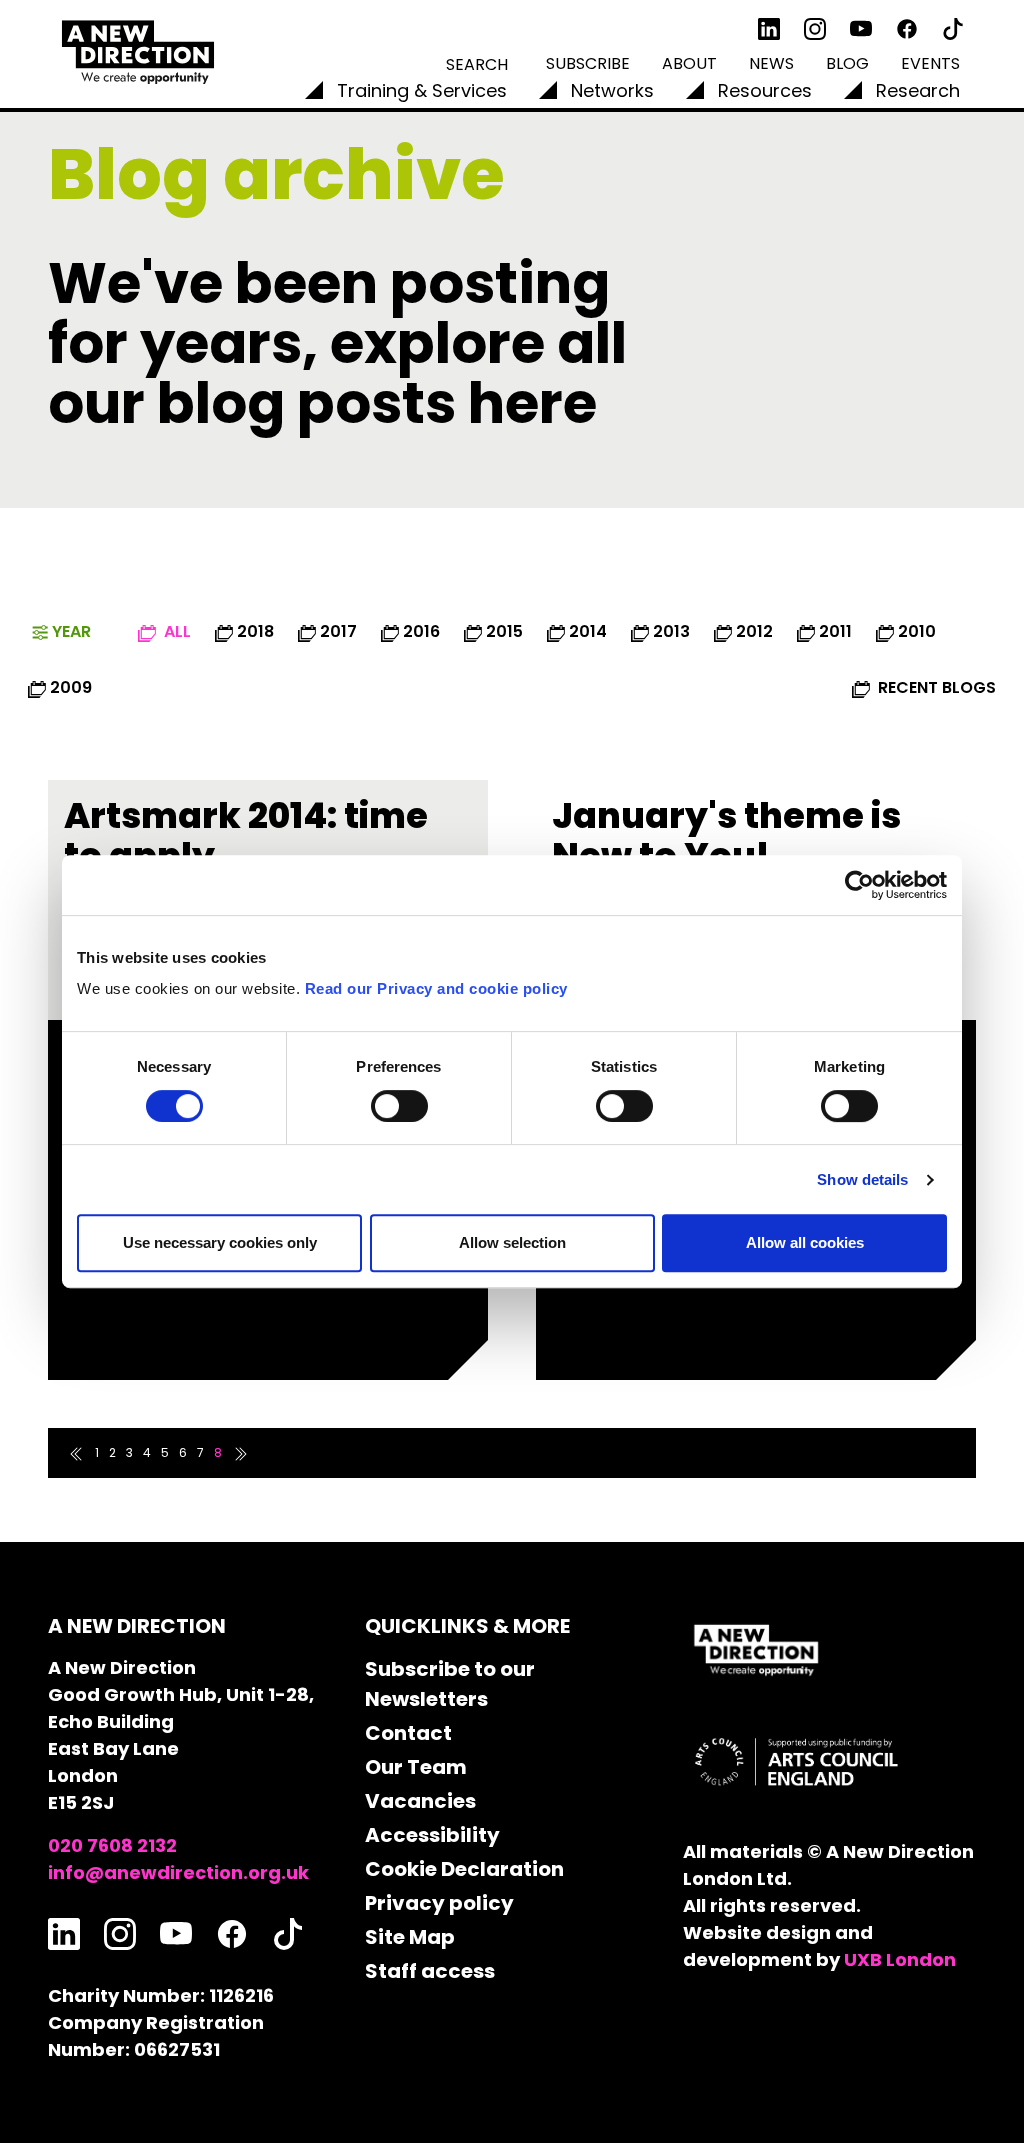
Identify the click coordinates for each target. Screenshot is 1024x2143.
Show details (862, 1179)
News (771, 63)
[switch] (399, 1106)
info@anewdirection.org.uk (178, 1872)
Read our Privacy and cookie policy (436, 988)
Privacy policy (439, 1903)
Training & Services (422, 90)
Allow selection (512, 1242)
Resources (765, 90)
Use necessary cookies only (220, 1242)
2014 (588, 631)
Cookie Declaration (464, 1869)
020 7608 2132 (112, 1845)
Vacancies (420, 1801)
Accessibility (432, 1835)
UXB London (900, 1959)
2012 (754, 631)
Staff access (430, 1971)
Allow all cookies (805, 1242)
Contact (408, 1733)
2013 (671, 631)
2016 (421, 631)
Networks (612, 90)
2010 (917, 631)
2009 (71, 687)
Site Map (410, 1937)
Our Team (416, 1767)
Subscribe (588, 63)
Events (930, 63)
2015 (504, 631)
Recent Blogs (935, 687)
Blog (847, 63)
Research (918, 90)
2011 (835, 631)
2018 (255, 631)
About (689, 63)
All (175, 631)
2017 (338, 631)
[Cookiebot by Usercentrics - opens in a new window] (859, 885)
